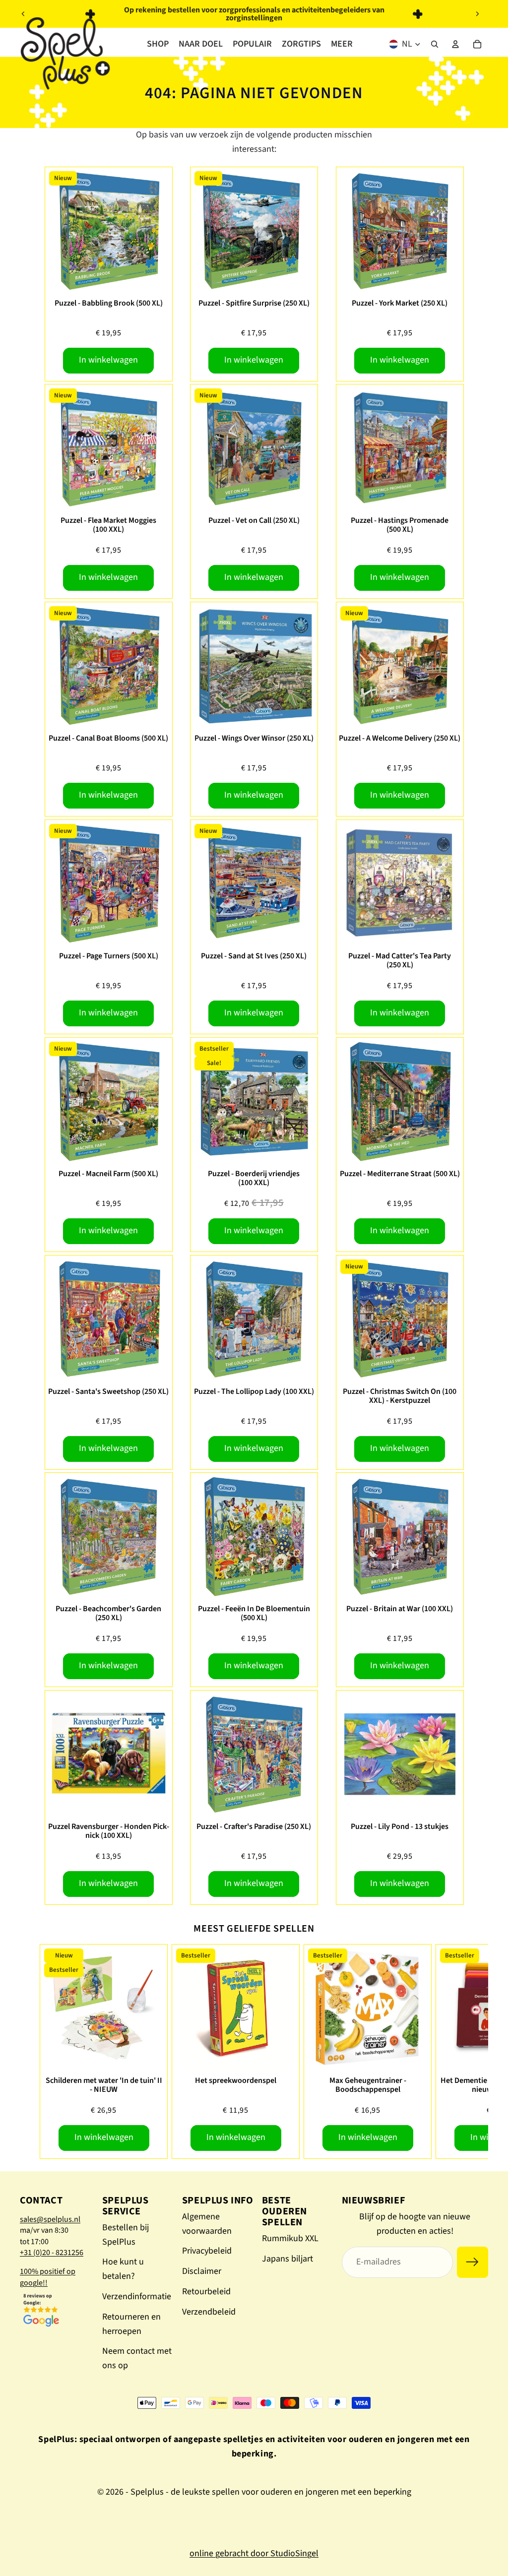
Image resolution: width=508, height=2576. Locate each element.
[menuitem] (342, 44)
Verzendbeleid (209, 2312)
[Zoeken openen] (435, 44)
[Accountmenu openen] (455, 44)
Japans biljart (287, 2259)
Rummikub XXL (290, 2238)
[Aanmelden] (473, 2262)
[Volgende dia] (477, 14)
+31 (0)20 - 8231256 (52, 2253)
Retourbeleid (206, 2292)
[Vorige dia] (23, 14)
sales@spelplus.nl (50, 2219)
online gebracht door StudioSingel (254, 2553)
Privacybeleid (207, 2251)
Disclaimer (202, 2271)
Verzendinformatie (137, 2296)
